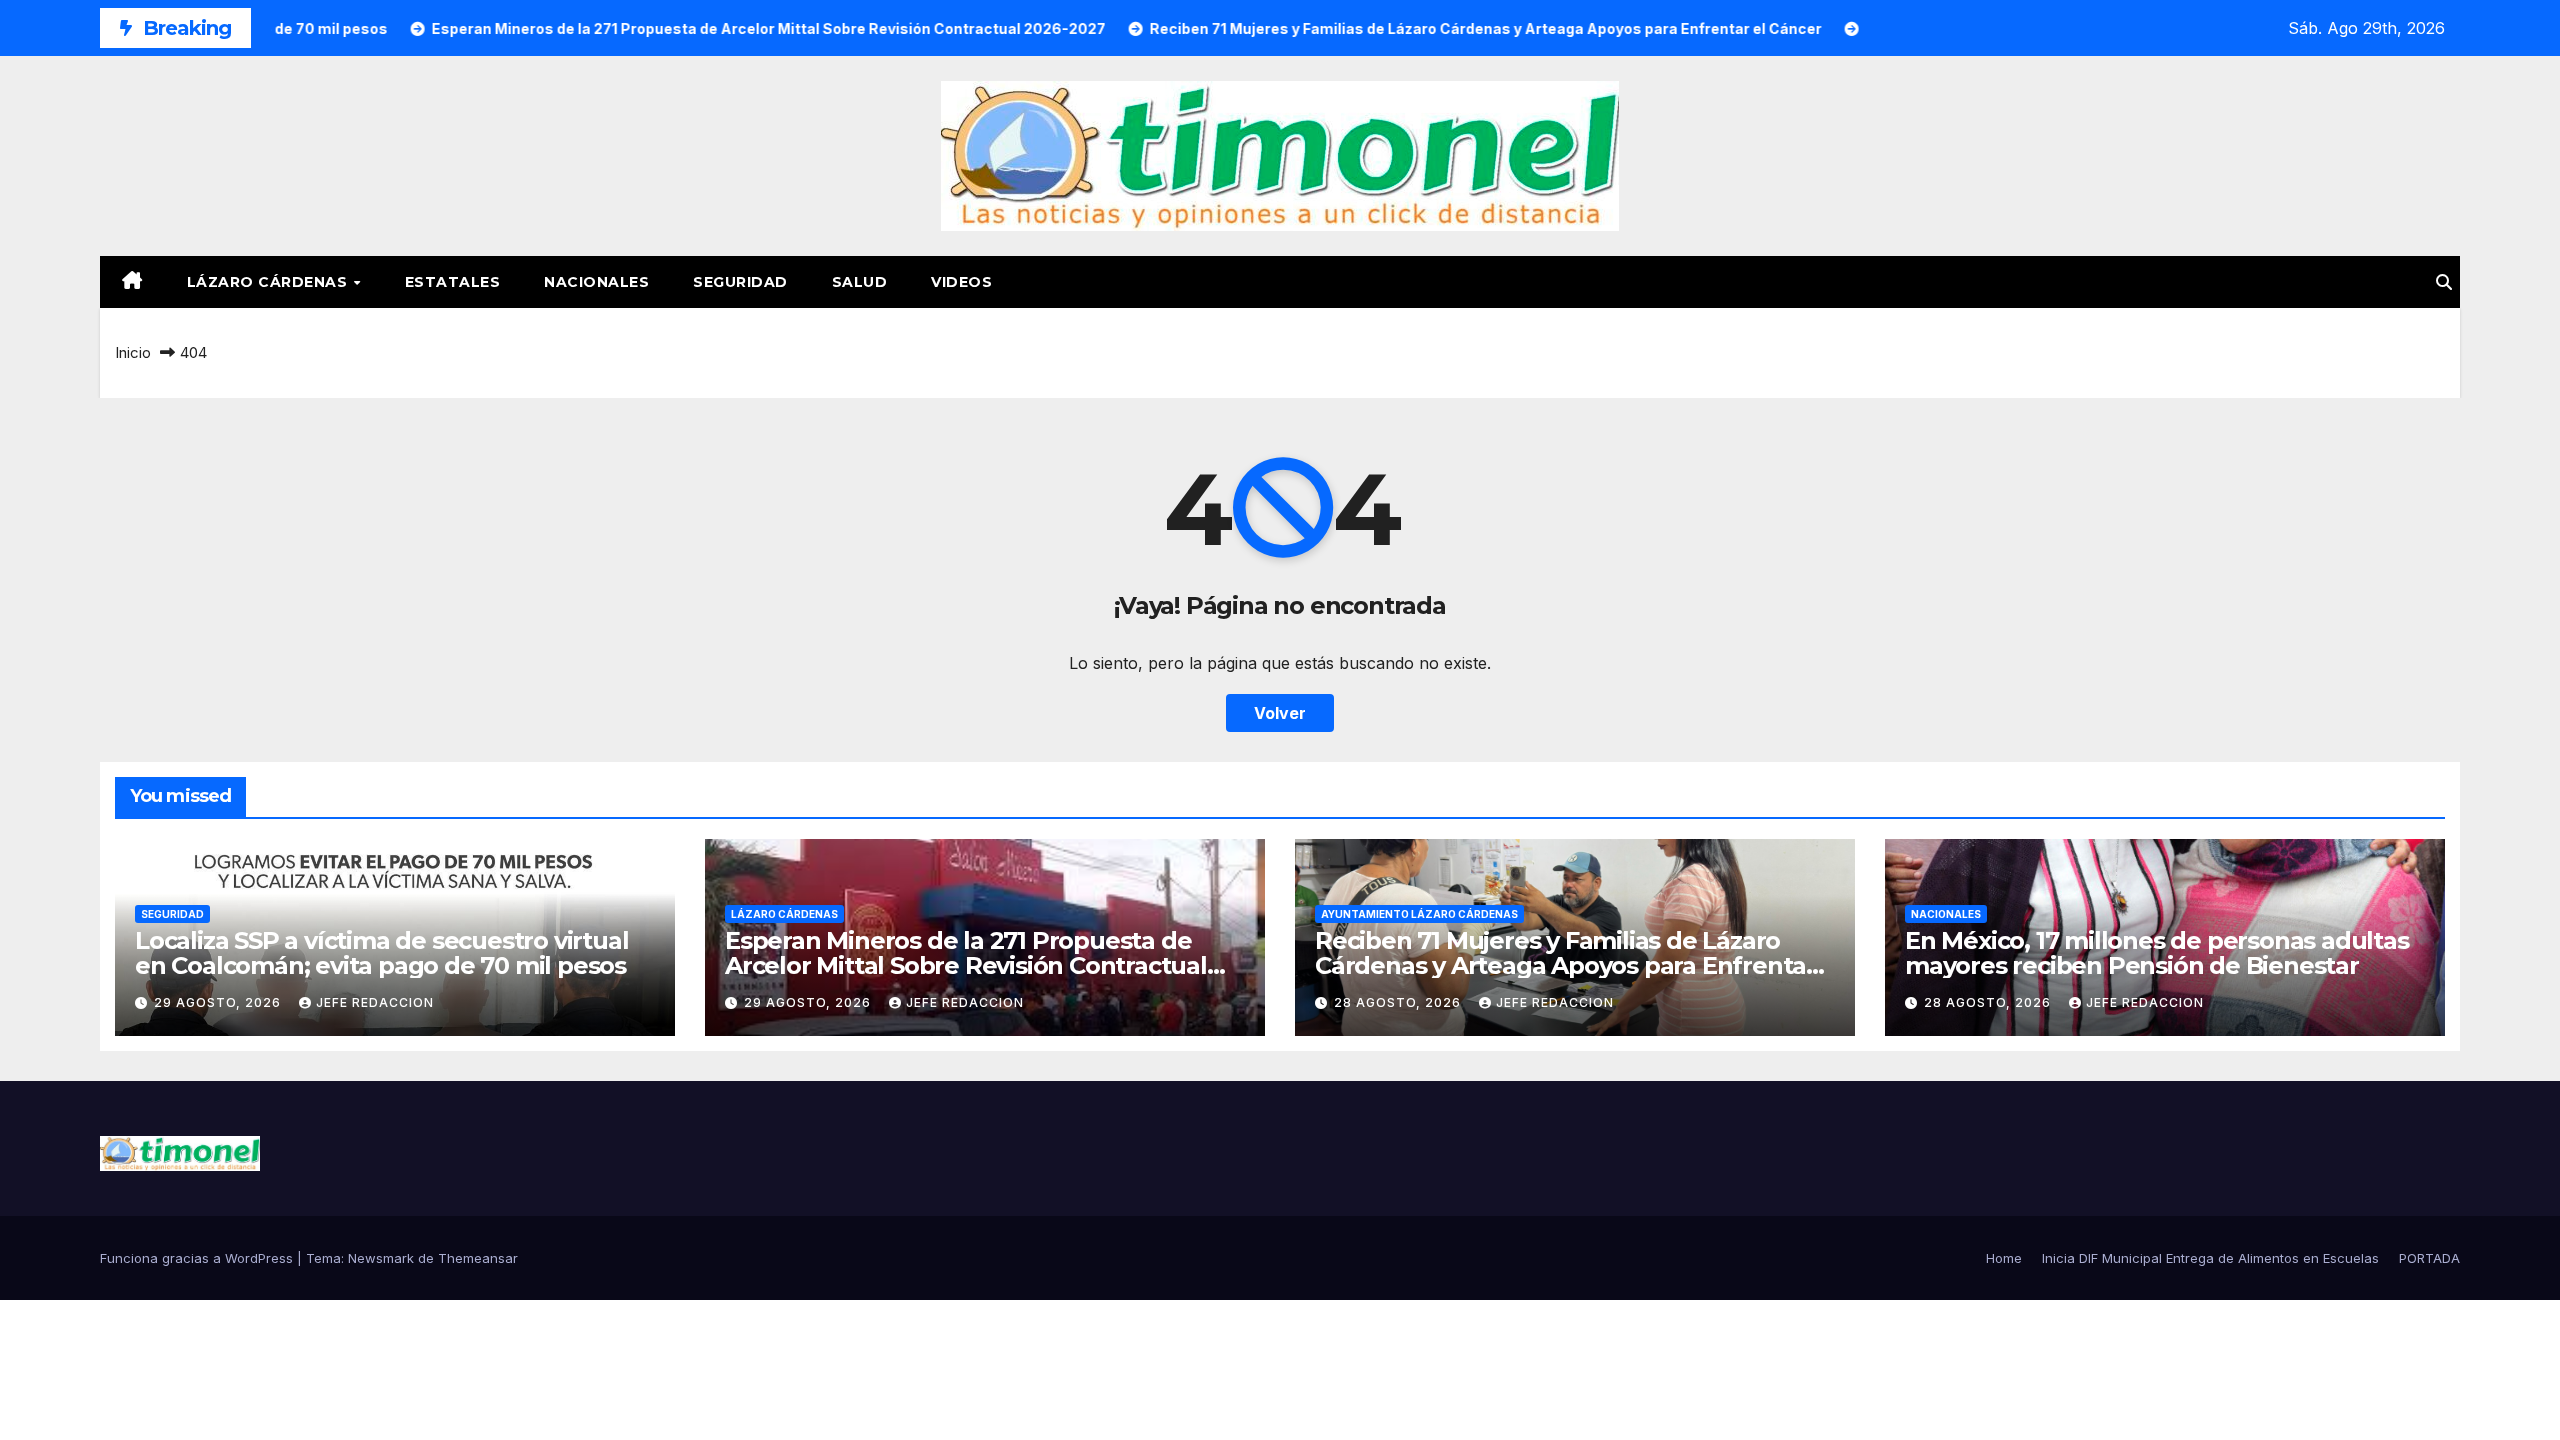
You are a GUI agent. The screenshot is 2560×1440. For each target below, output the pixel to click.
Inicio (133, 352)
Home (2004, 1258)
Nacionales (596, 282)
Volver (1280, 713)
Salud (860, 282)
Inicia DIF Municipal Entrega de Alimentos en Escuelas (2210, 1258)
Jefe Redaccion (375, 1002)
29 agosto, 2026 (219, 1002)
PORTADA (2429, 1258)
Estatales (453, 282)
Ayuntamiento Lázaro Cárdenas (1419, 914)
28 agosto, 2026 (1399, 1002)
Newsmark (381, 1258)
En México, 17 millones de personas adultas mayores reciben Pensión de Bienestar (2157, 953)
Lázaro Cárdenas (269, 282)
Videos (961, 282)
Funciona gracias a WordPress (198, 1258)
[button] (2444, 282)
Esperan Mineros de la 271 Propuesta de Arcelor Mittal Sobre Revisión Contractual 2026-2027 (966, 965)
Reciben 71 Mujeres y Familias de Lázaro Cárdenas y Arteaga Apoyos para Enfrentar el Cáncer (1565, 965)
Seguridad (740, 282)
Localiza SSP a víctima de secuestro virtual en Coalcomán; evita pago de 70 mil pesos (381, 953)
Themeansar (478, 1258)
